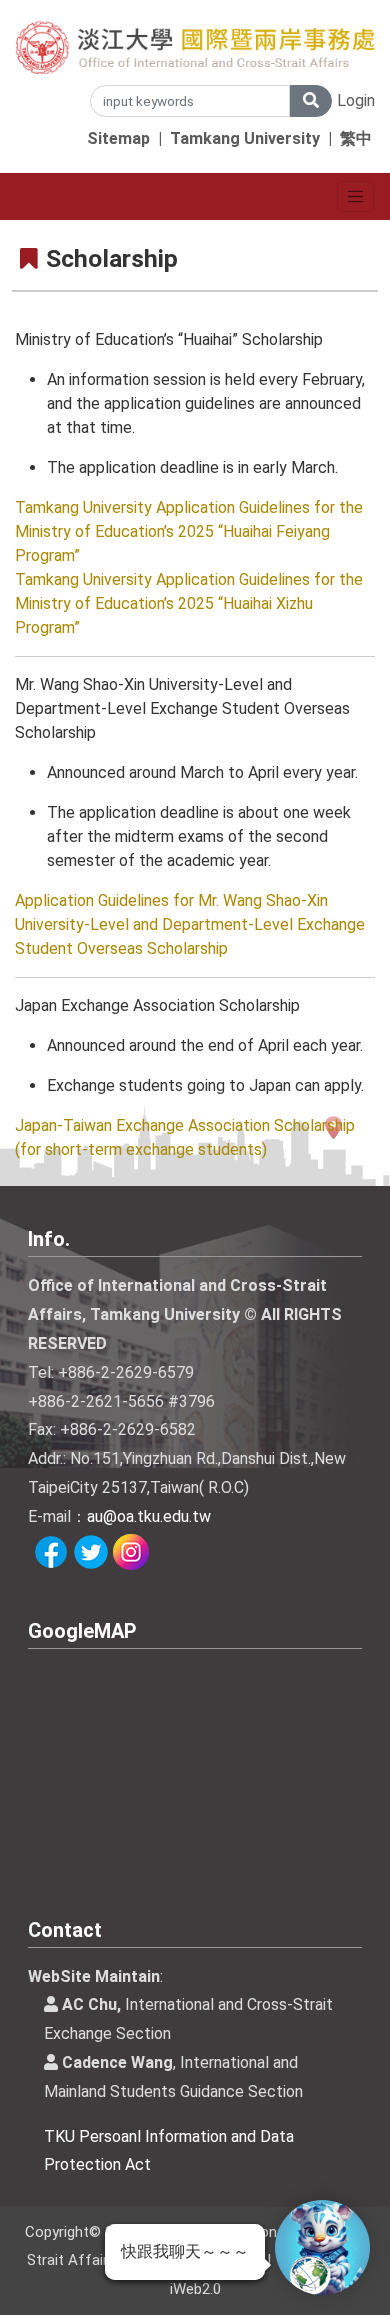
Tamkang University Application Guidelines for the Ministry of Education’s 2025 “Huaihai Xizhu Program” (189, 603)
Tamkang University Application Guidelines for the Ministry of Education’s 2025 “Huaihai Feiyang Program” (189, 531)
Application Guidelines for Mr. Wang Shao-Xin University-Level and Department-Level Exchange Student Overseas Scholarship (190, 924)
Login (356, 100)
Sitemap (118, 138)
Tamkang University (245, 138)
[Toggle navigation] (355, 196)
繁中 (356, 138)
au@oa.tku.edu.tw (149, 1516)
